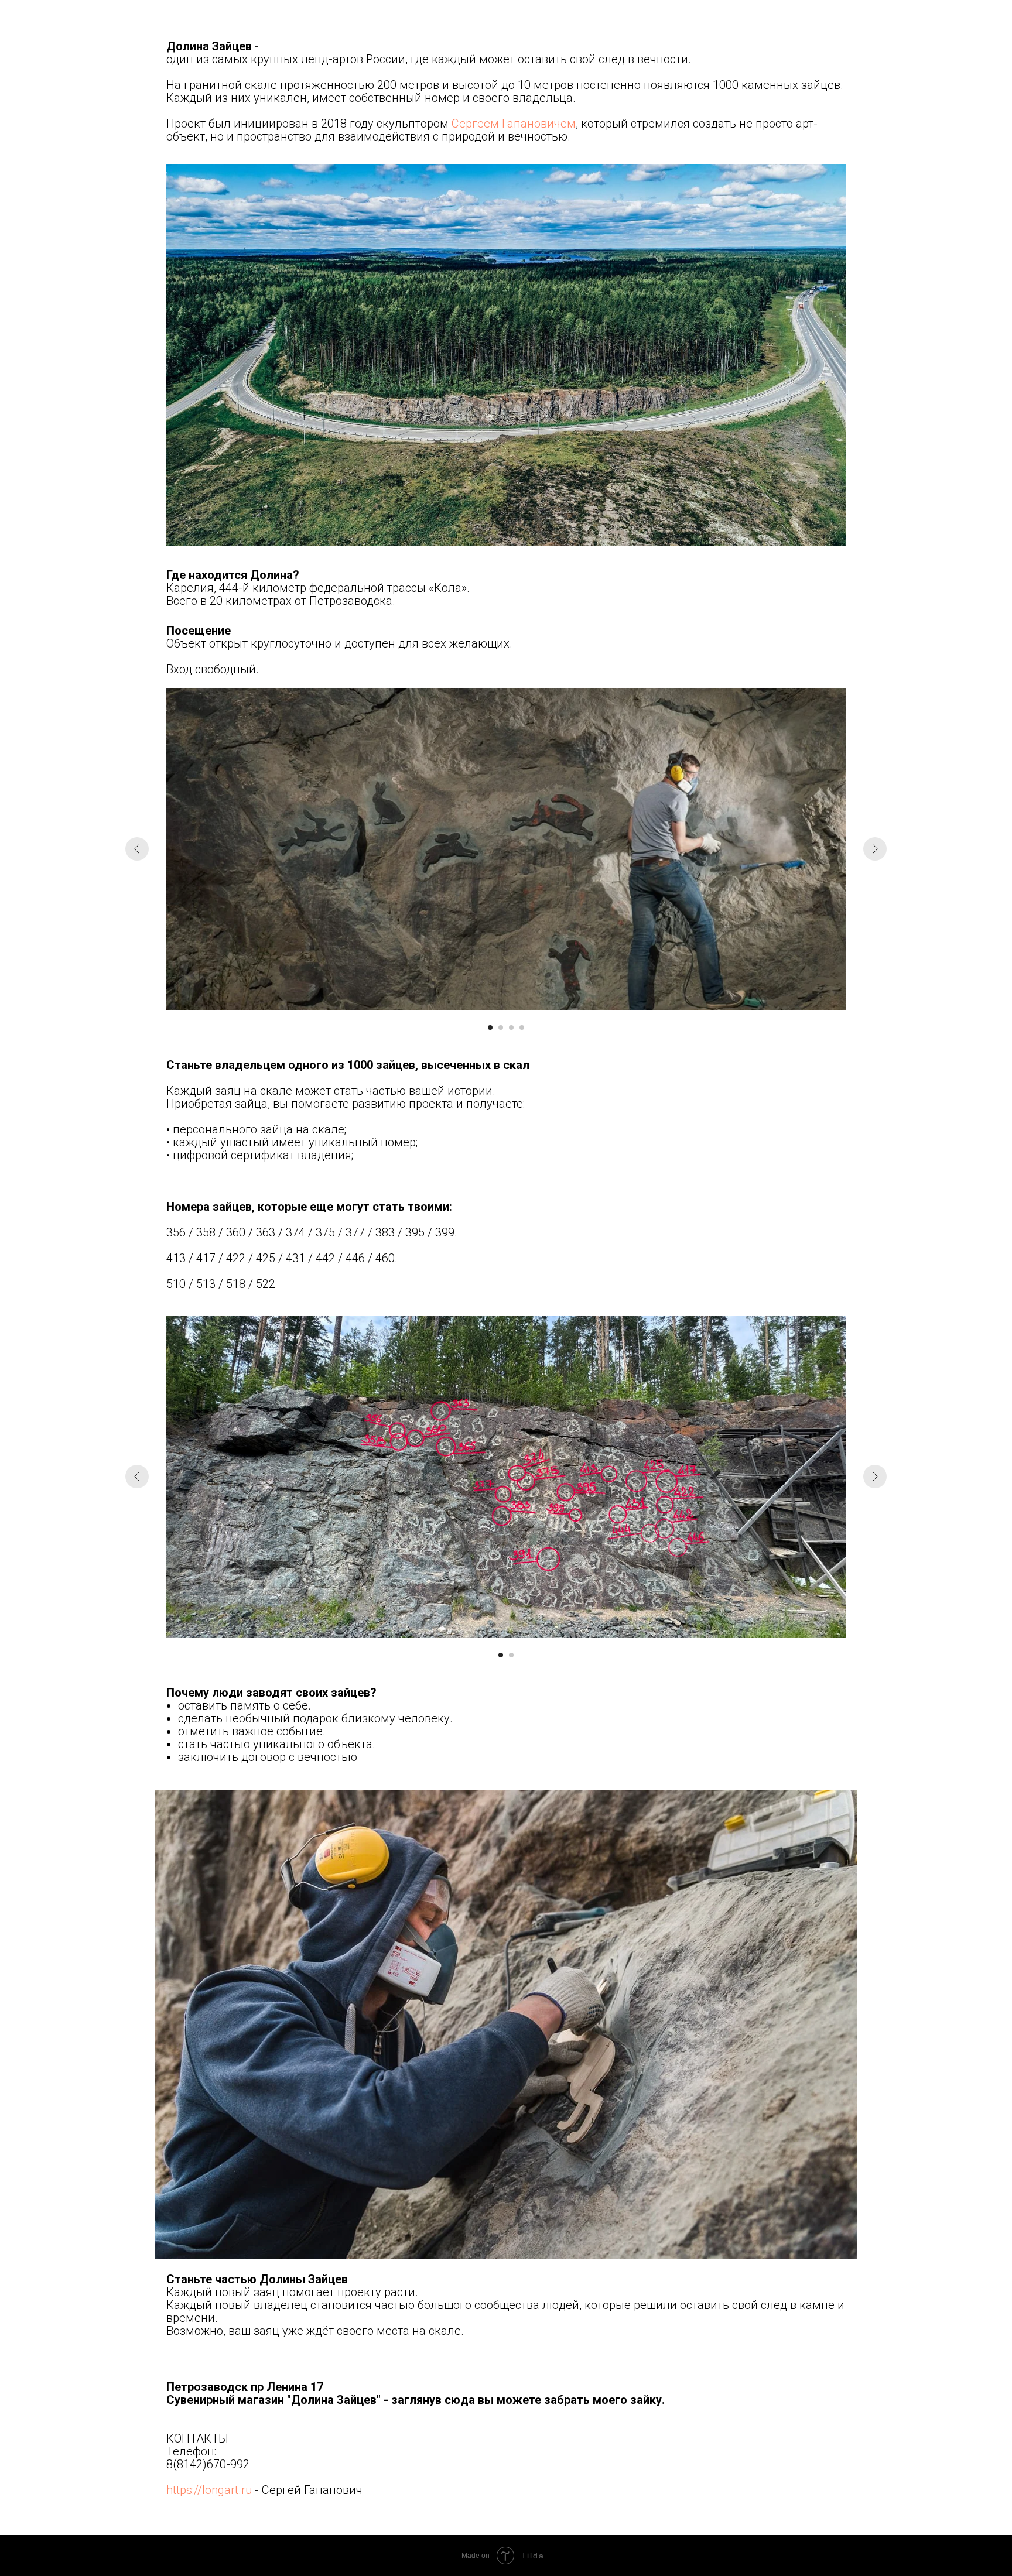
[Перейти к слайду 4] (522, 1027)
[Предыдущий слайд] (137, 849)
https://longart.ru (209, 2490)
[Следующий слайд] (875, 849)
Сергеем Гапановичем (514, 124)
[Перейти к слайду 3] (511, 1027)
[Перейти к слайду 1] (490, 1027)
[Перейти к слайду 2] (501, 1027)
